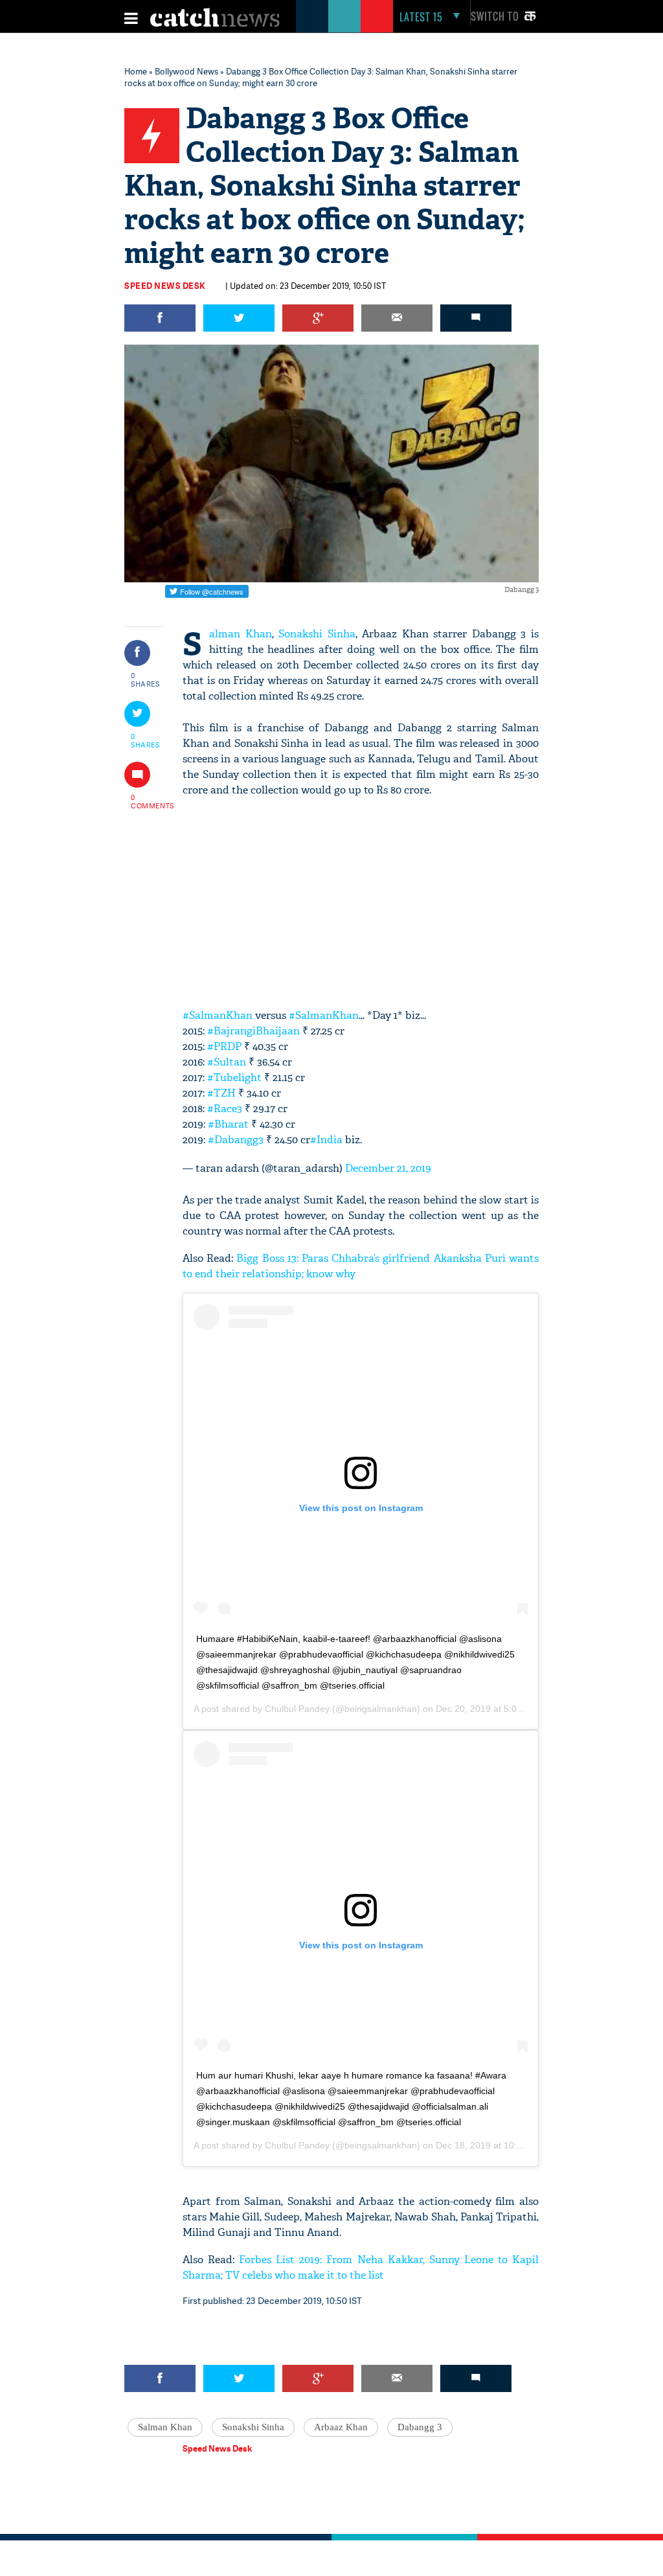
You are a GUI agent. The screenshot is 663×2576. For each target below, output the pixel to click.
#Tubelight (234, 1077)
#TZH (221, 1093)
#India (326, 1140)
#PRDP (224, 1046)
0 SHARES (145, 679)
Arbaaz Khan (341, 2427)
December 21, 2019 (388, 1168)
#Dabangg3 (236, 1140)
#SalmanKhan (218, 1015)
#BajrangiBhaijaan (253, 1031)
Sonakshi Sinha (317, 634)
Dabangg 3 (420, 2427)
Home (136, 71)
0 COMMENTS (146, 801)
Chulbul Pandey (297, 1709)
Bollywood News (186, 71)
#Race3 (225, 1109)
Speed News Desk (165, 286)
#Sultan (227, 1062)
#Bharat (228, 1124)
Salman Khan (241, 634)
